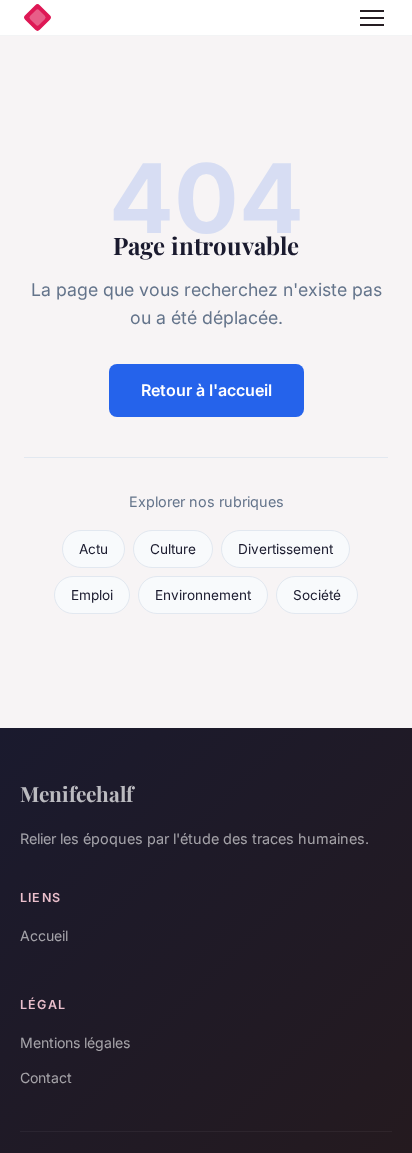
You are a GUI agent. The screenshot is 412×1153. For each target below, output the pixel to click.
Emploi (92, 595)
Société (317, 595)
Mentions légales (75, 1042)
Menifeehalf (76, 793)
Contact (46, 1077)
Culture (173, 549)
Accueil (44, 935)
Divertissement (285, 549)
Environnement (203, 595)
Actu (93, 549)
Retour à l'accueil (206, 390)
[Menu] (372, 18)
